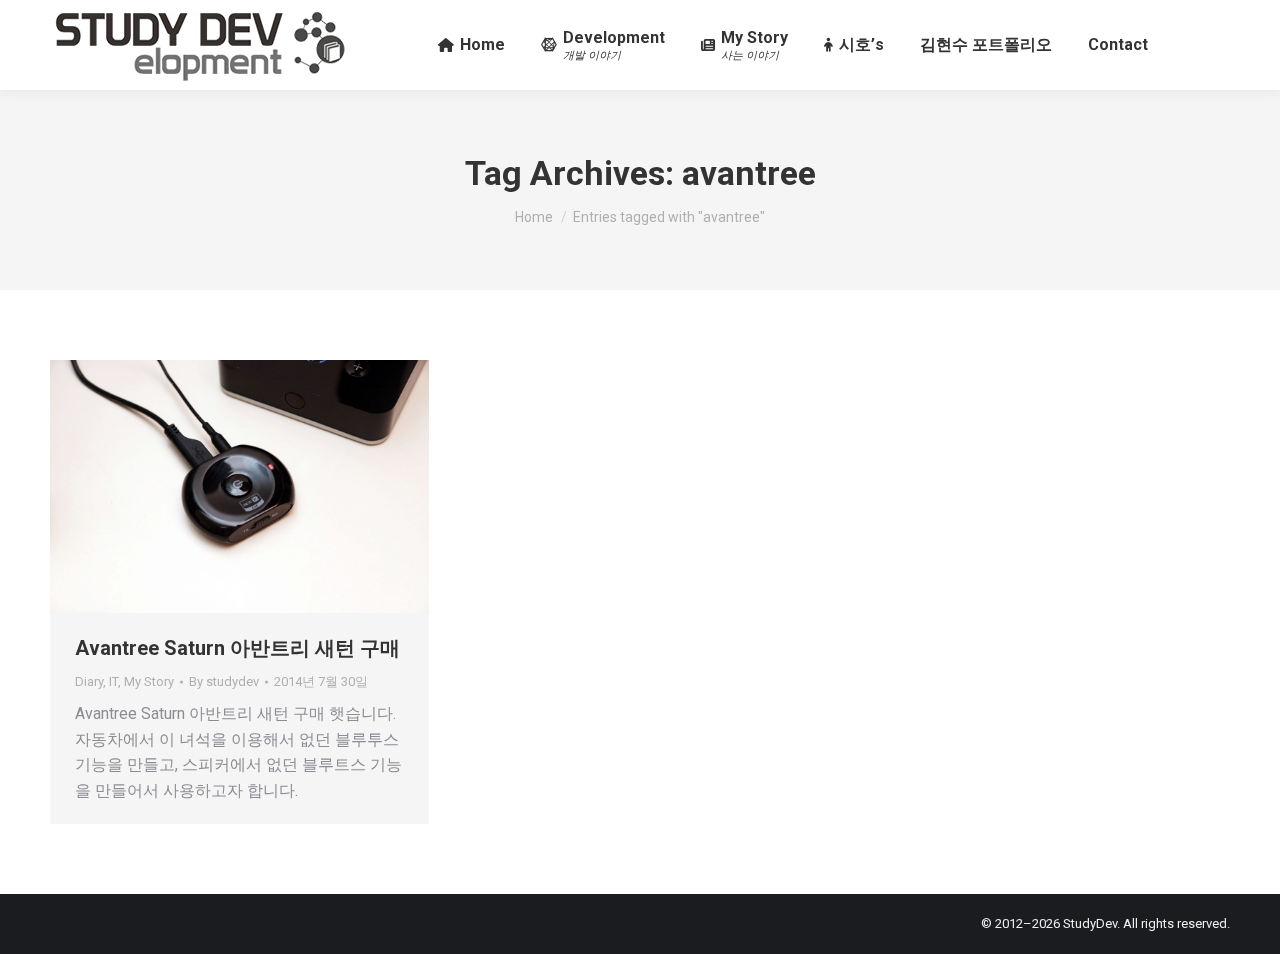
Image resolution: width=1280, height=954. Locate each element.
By (224, 681)
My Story (149, 681)
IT (113, 681)
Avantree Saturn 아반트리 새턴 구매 (237, 648)
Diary (89, 681)
